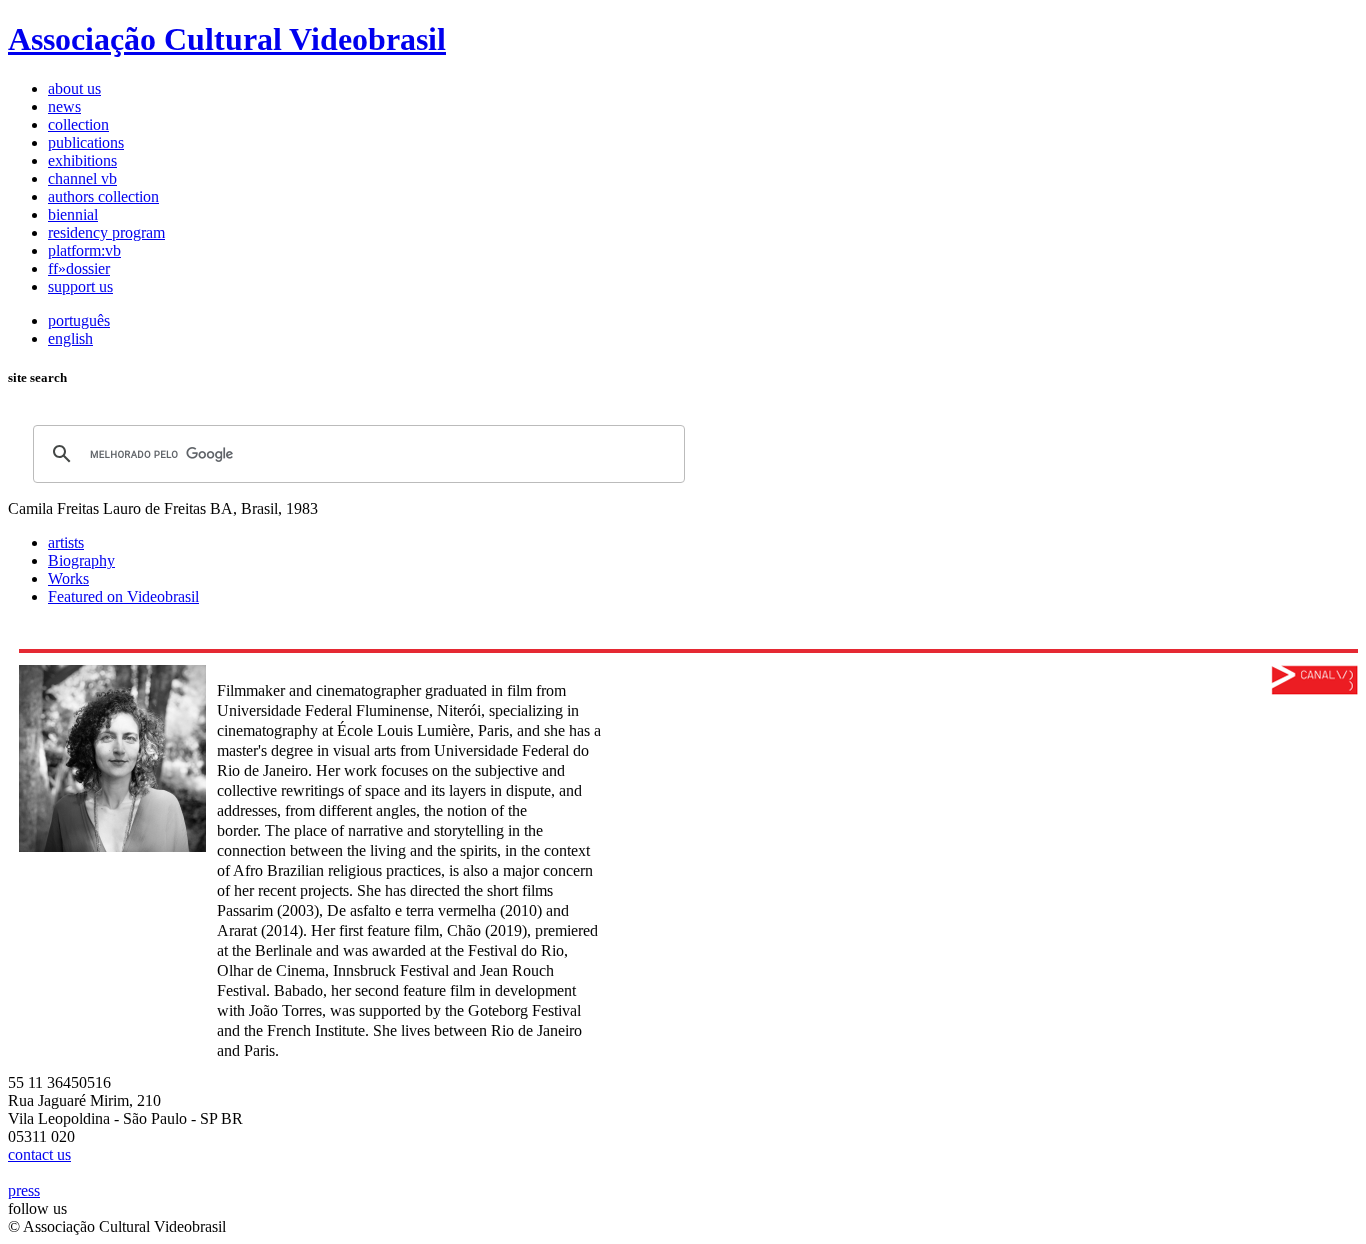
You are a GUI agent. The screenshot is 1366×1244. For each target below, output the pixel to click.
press (24, 1190)
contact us (39, 1154)
